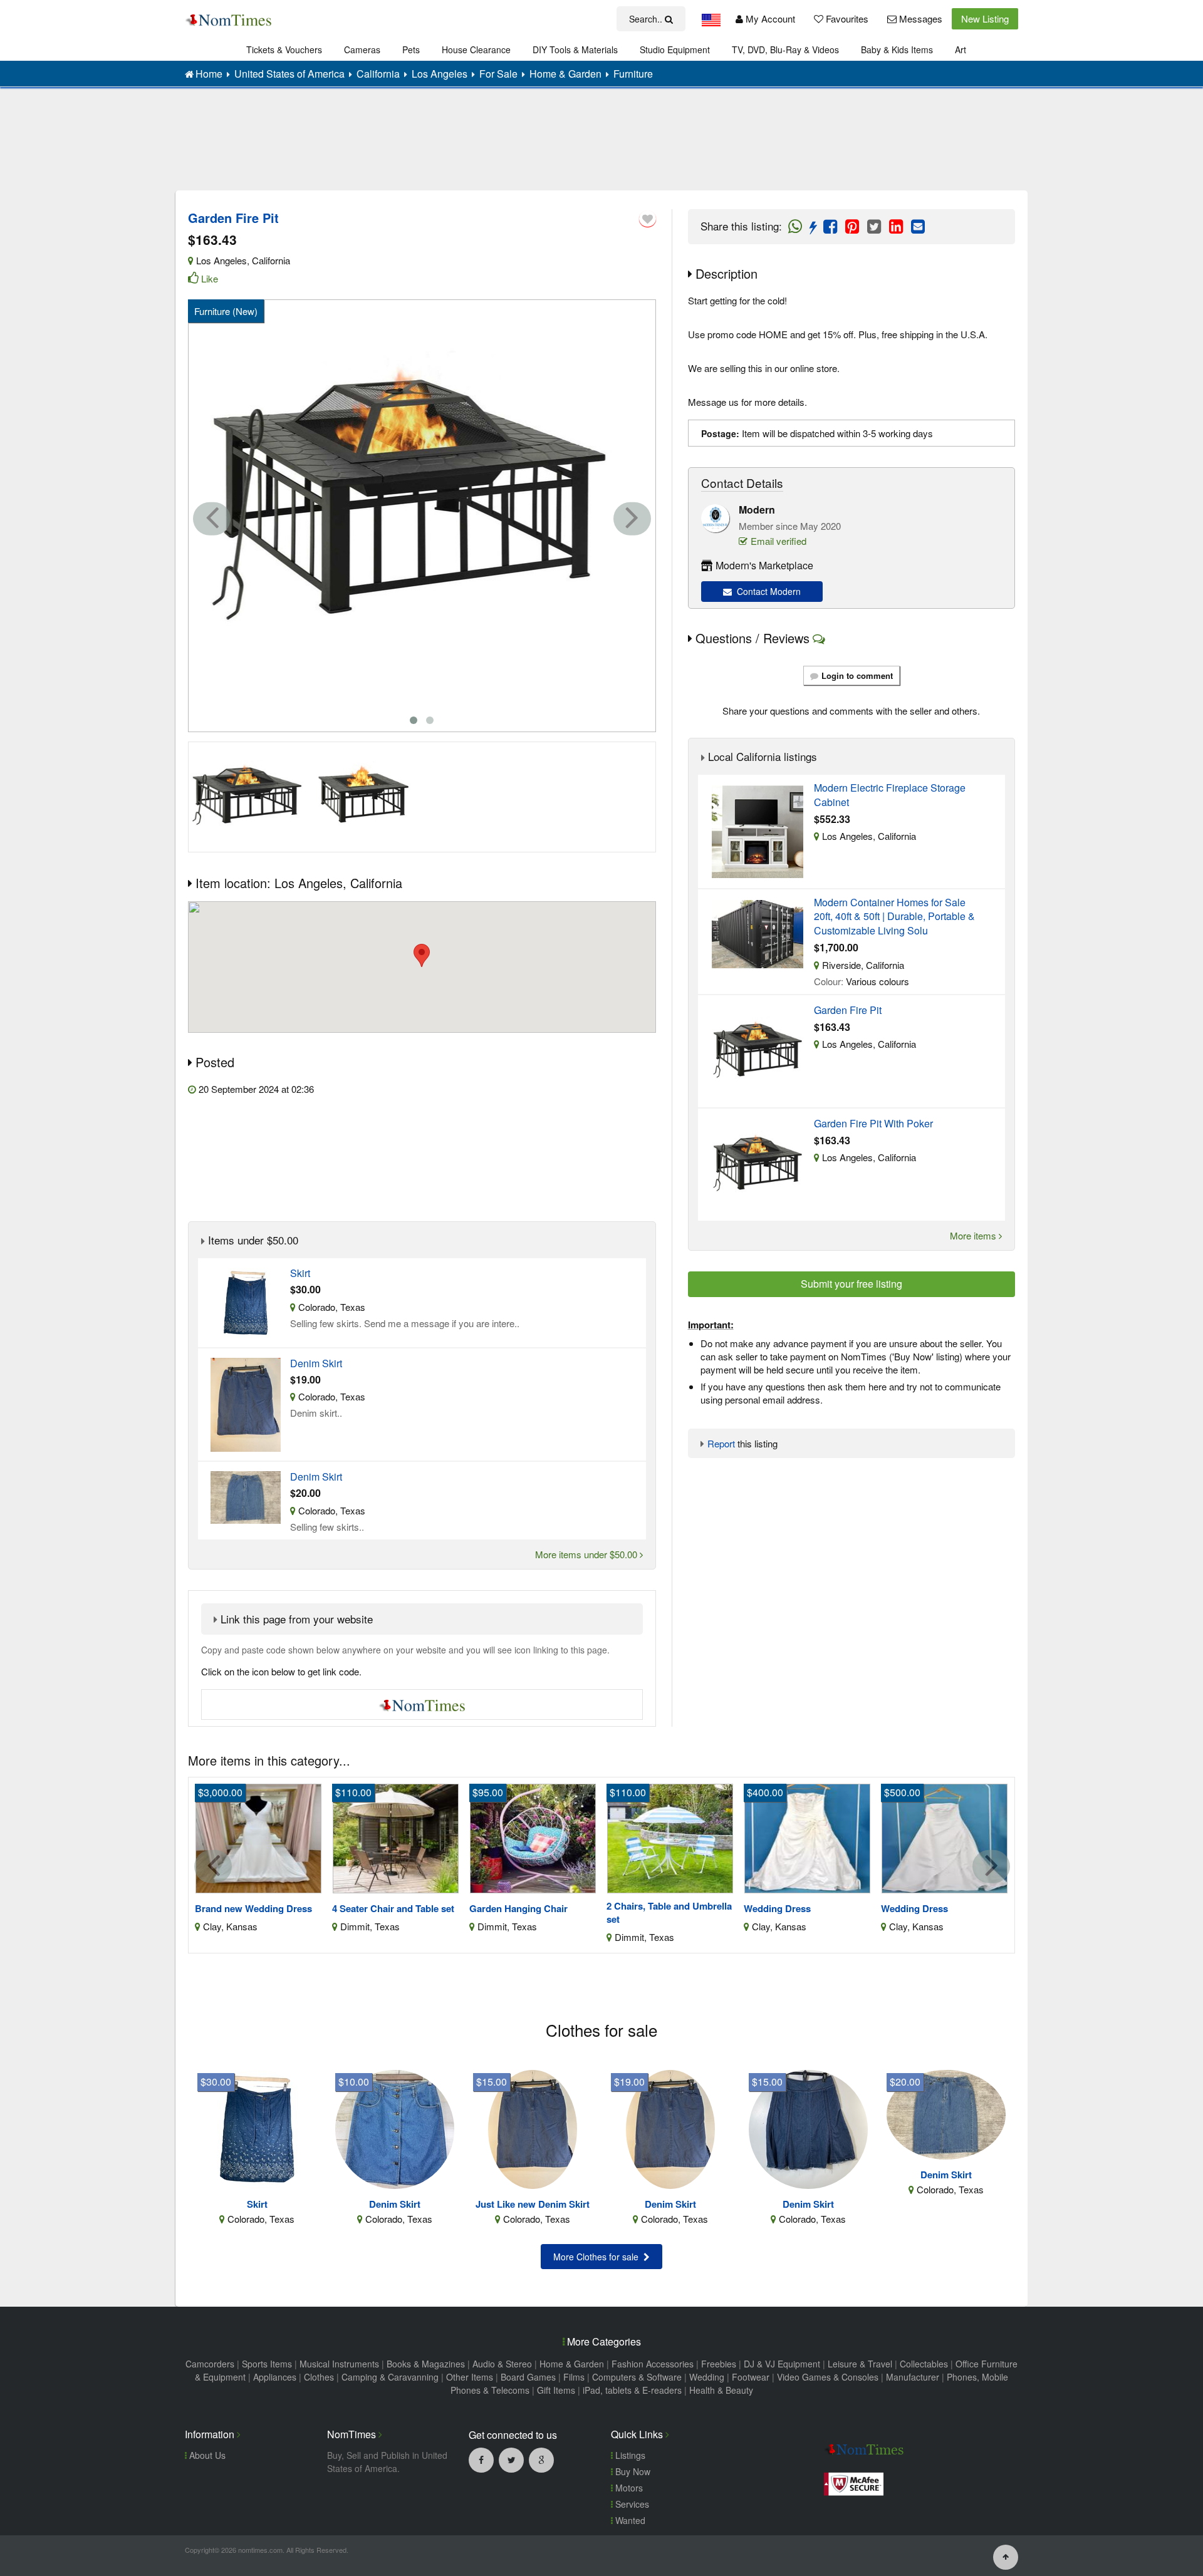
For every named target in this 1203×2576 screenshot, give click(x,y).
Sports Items (267, 2364)
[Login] (648, 219)
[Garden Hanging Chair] (533, 1837)
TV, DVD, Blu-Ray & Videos (785, 49)
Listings (629, 2455)
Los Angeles (221, 260)
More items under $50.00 (587, 1554)
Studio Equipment (675, 49)
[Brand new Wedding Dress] (258, 1837)
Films (574, 2377)
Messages (919, 18)
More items (974, 1235)
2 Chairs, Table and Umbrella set (669, 1913)
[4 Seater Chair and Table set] (396, 1837)
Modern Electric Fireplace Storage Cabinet (890, 795)
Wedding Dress (777, 1909)
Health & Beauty (721, 2390)
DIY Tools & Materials (575, 49)
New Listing (985, 18)
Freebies (719, 2364)
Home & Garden (572, 2364)
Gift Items (556, 2390)
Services (631, 2504)
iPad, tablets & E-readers (632, 2390)
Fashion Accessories (653, 2364)
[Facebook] (481, 2460)
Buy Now (632, 2471)
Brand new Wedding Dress (253, 1909)
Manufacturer (913, 2377)
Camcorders (210, 2364)
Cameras (362, 49)
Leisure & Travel (860, 2364)
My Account (769, 18)
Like (210, 278)
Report (721, 1443)
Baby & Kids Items (897, 49)
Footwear (751, 2377)
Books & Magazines (426, 2364)
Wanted (629, 2520)
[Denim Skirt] (395, 2128)
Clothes (319, 2377)
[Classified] (246, 1301)
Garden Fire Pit (848, 1010)
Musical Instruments (339, 2364)
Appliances (275, 2377)
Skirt (300, 1273)
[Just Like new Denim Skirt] (533, 2128)
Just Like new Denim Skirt (533, 2204)
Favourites (846, 18)
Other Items (470, 2377)
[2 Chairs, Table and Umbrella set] (670, 1837)
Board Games (528, 2377)
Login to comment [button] (857, 675)
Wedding (707, 2377)
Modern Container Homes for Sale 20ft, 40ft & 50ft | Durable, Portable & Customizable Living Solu (894, 917)
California (271, 260)
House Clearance (476, 49)
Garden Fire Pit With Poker (873, 1124)
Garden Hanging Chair (518, 1909)
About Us (206, 2455)
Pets (411, 49)
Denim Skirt (316, 1363)
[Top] (1006, 2556)
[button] (422, 955)
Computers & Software (637, 2377)
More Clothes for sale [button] (598, 2257)
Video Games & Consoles (828, 2377)
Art (961, 49)
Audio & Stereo (502, 2364)
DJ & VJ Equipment (782, 2364)
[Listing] (758, 830)
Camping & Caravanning (390, 2377)
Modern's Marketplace (764, 565)
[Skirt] (257, 2128)
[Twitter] (511, 2460)
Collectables (924, 2364)
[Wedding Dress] (807, 1837)
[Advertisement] (601, 148)
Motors (628, 2488)
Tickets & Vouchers (284, 49)
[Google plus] (541, 2460)
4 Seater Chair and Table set (393, 1909)
